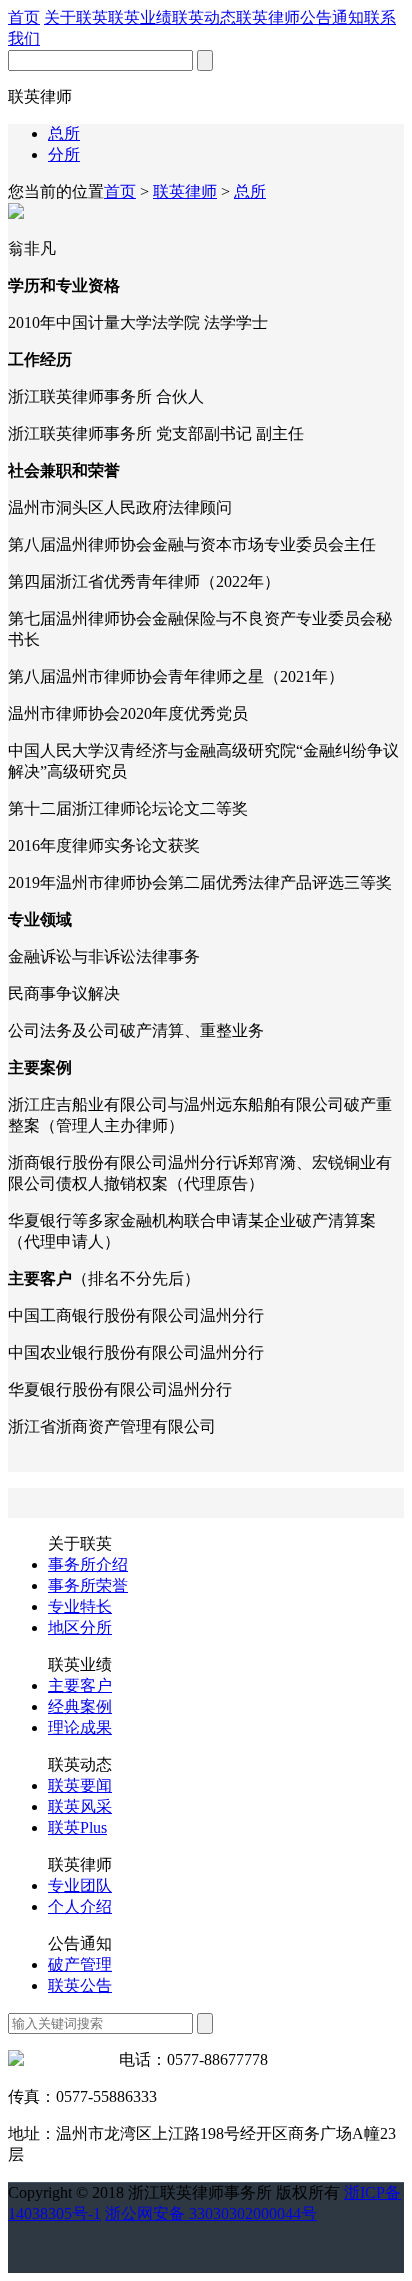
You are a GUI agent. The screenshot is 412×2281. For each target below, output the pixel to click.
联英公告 (80, 1985)
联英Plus (77, 1827)
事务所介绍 (88, 1564)
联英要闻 (80, 1785)
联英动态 (204, 17)
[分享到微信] (49, 2233)
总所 (64, 133)
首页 (24, 17)
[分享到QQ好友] (16, 2239)
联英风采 (80, 1806)
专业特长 (80, 1606)
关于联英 (76, 17)
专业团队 (80, 1885)
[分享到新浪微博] (76, 2239)
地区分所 (80, 1627)
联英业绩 (140, 17)
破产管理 (80, 1964)
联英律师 (268, 17)
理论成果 (80, 1727)
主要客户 (80, 1685)
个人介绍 (80, 1906)
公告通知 (332, 17)
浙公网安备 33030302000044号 (211, 2213)
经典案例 (80, 1706)
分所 (64, 154)
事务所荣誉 (88, 1585)
